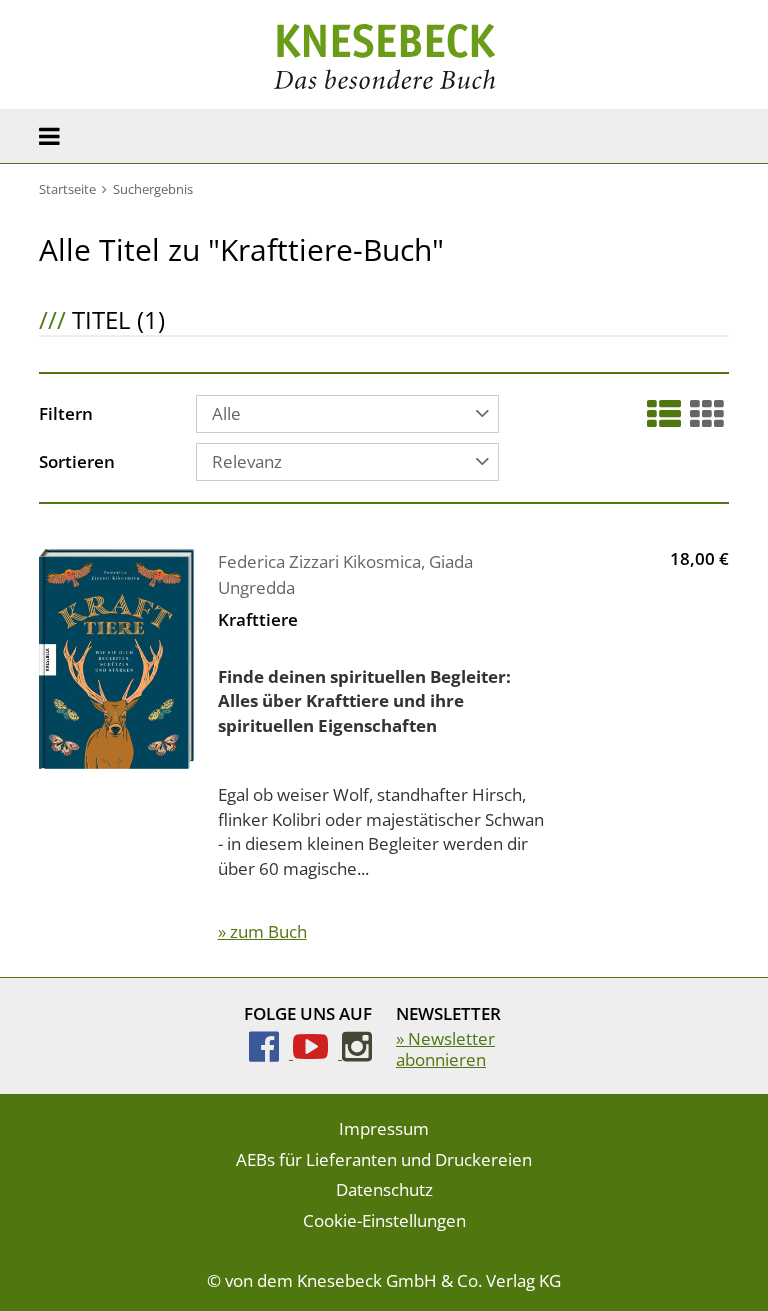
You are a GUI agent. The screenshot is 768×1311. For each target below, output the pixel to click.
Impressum (384, 1128)
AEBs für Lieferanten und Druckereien (384, 1159)
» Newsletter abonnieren (445, 1048)
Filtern (66, 415)
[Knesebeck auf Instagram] (357, 1052)
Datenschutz (384, 1189)
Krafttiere (258, 619)
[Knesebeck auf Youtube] (317, 1052)
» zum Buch (262, 931)
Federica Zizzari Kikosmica (319, 561)
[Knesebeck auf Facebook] (271, 1052)
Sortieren (77, 463)
